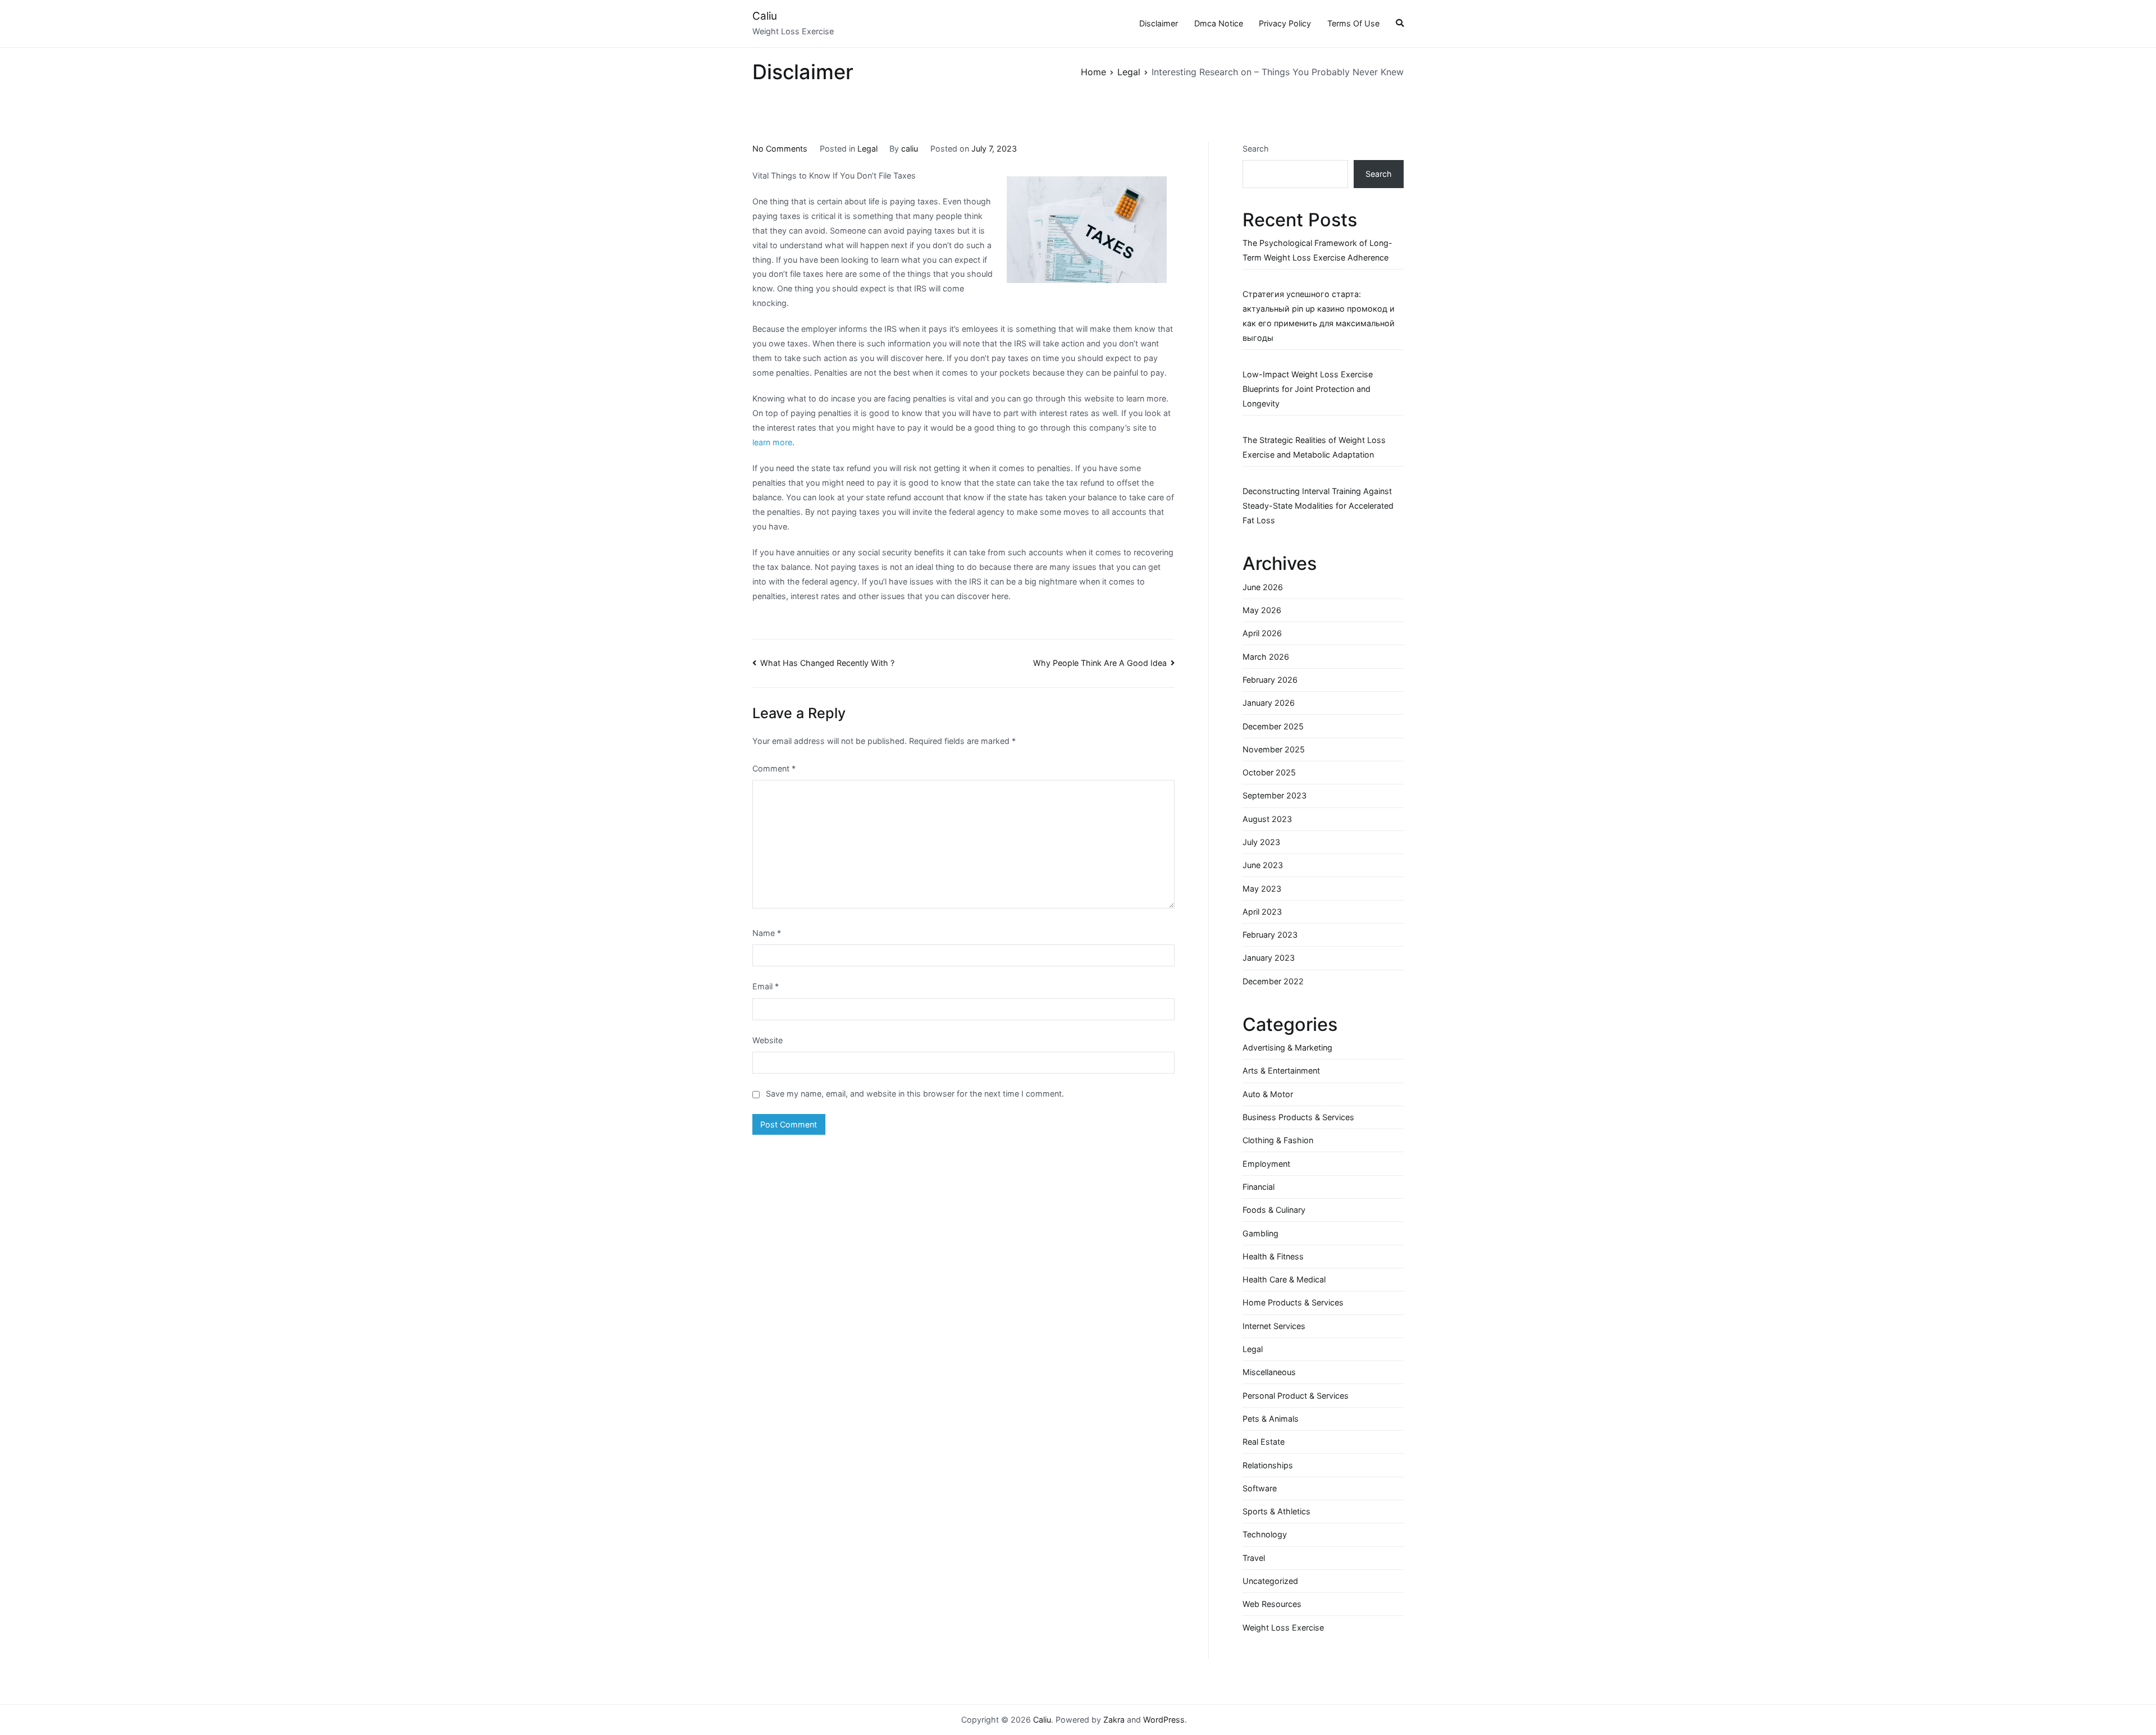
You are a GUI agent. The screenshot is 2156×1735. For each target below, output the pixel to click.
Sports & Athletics (1276, 1511)
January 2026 (1269, 703)
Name (767, 933)
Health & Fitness (1273, 1256)
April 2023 (1262, 912)
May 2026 (1262, 610)
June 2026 (1263, 587)
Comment (774, 768)
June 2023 (1263, 865)
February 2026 (1270, 680)
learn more (772, 442)
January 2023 (1269, 958)
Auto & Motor (1268, 1094)
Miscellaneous (1269, 1372)
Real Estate (1264, 1442)
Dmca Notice (1219, 23)
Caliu (765, 16)
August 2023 (1267, 819)
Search (1256, 149)
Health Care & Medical (1284, 1279)
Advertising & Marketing (1287, 1047)
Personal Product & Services (1296, 1396)
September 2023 (1275, 795)
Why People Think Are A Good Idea (1100, 663)
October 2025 (1269, 772)
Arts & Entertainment (1281, 1070)
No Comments (780, 149)
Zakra (1114, 1720)
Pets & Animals (1271, 1419)
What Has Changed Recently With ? (827, 663)
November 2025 (1274, 749)
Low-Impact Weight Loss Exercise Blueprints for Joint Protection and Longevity (1308, 389)
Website (768, 1040)
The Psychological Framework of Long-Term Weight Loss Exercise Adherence (1317, 250)
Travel (1254, 1558)
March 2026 (1266, 657)
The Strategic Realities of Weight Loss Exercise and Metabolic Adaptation (1314, 447)
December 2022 (1273, 981)
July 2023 (1261, 842)
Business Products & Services (1298, 1117)
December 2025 (1273, 726)
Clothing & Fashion (1278, 1140)
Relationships (1268, 1465)
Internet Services (1274, 1326)
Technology (1265, 1534)
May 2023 (1262, 889)
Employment (1266, 1164)
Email (766, 986)
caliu (910, 149)
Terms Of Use (1353, 23)
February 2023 (1270, 935)
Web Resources (1272, 1604)
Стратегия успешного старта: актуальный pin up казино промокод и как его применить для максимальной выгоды (1319, 316)
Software (1260, 1488)
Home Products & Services (1293, 1302)
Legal (867, 149)
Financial (1259, 1187)
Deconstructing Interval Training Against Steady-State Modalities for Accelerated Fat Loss (1318, 506)
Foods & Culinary (1274, 1210)
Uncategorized (1270, 1581)
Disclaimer (1159, 23)
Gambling (1260, 1233)
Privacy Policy (1285, 23)
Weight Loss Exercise (1283, 1627)
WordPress (1164, 1720)
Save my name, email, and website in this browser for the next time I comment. (915, 1093)
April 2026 (1262, 633)
